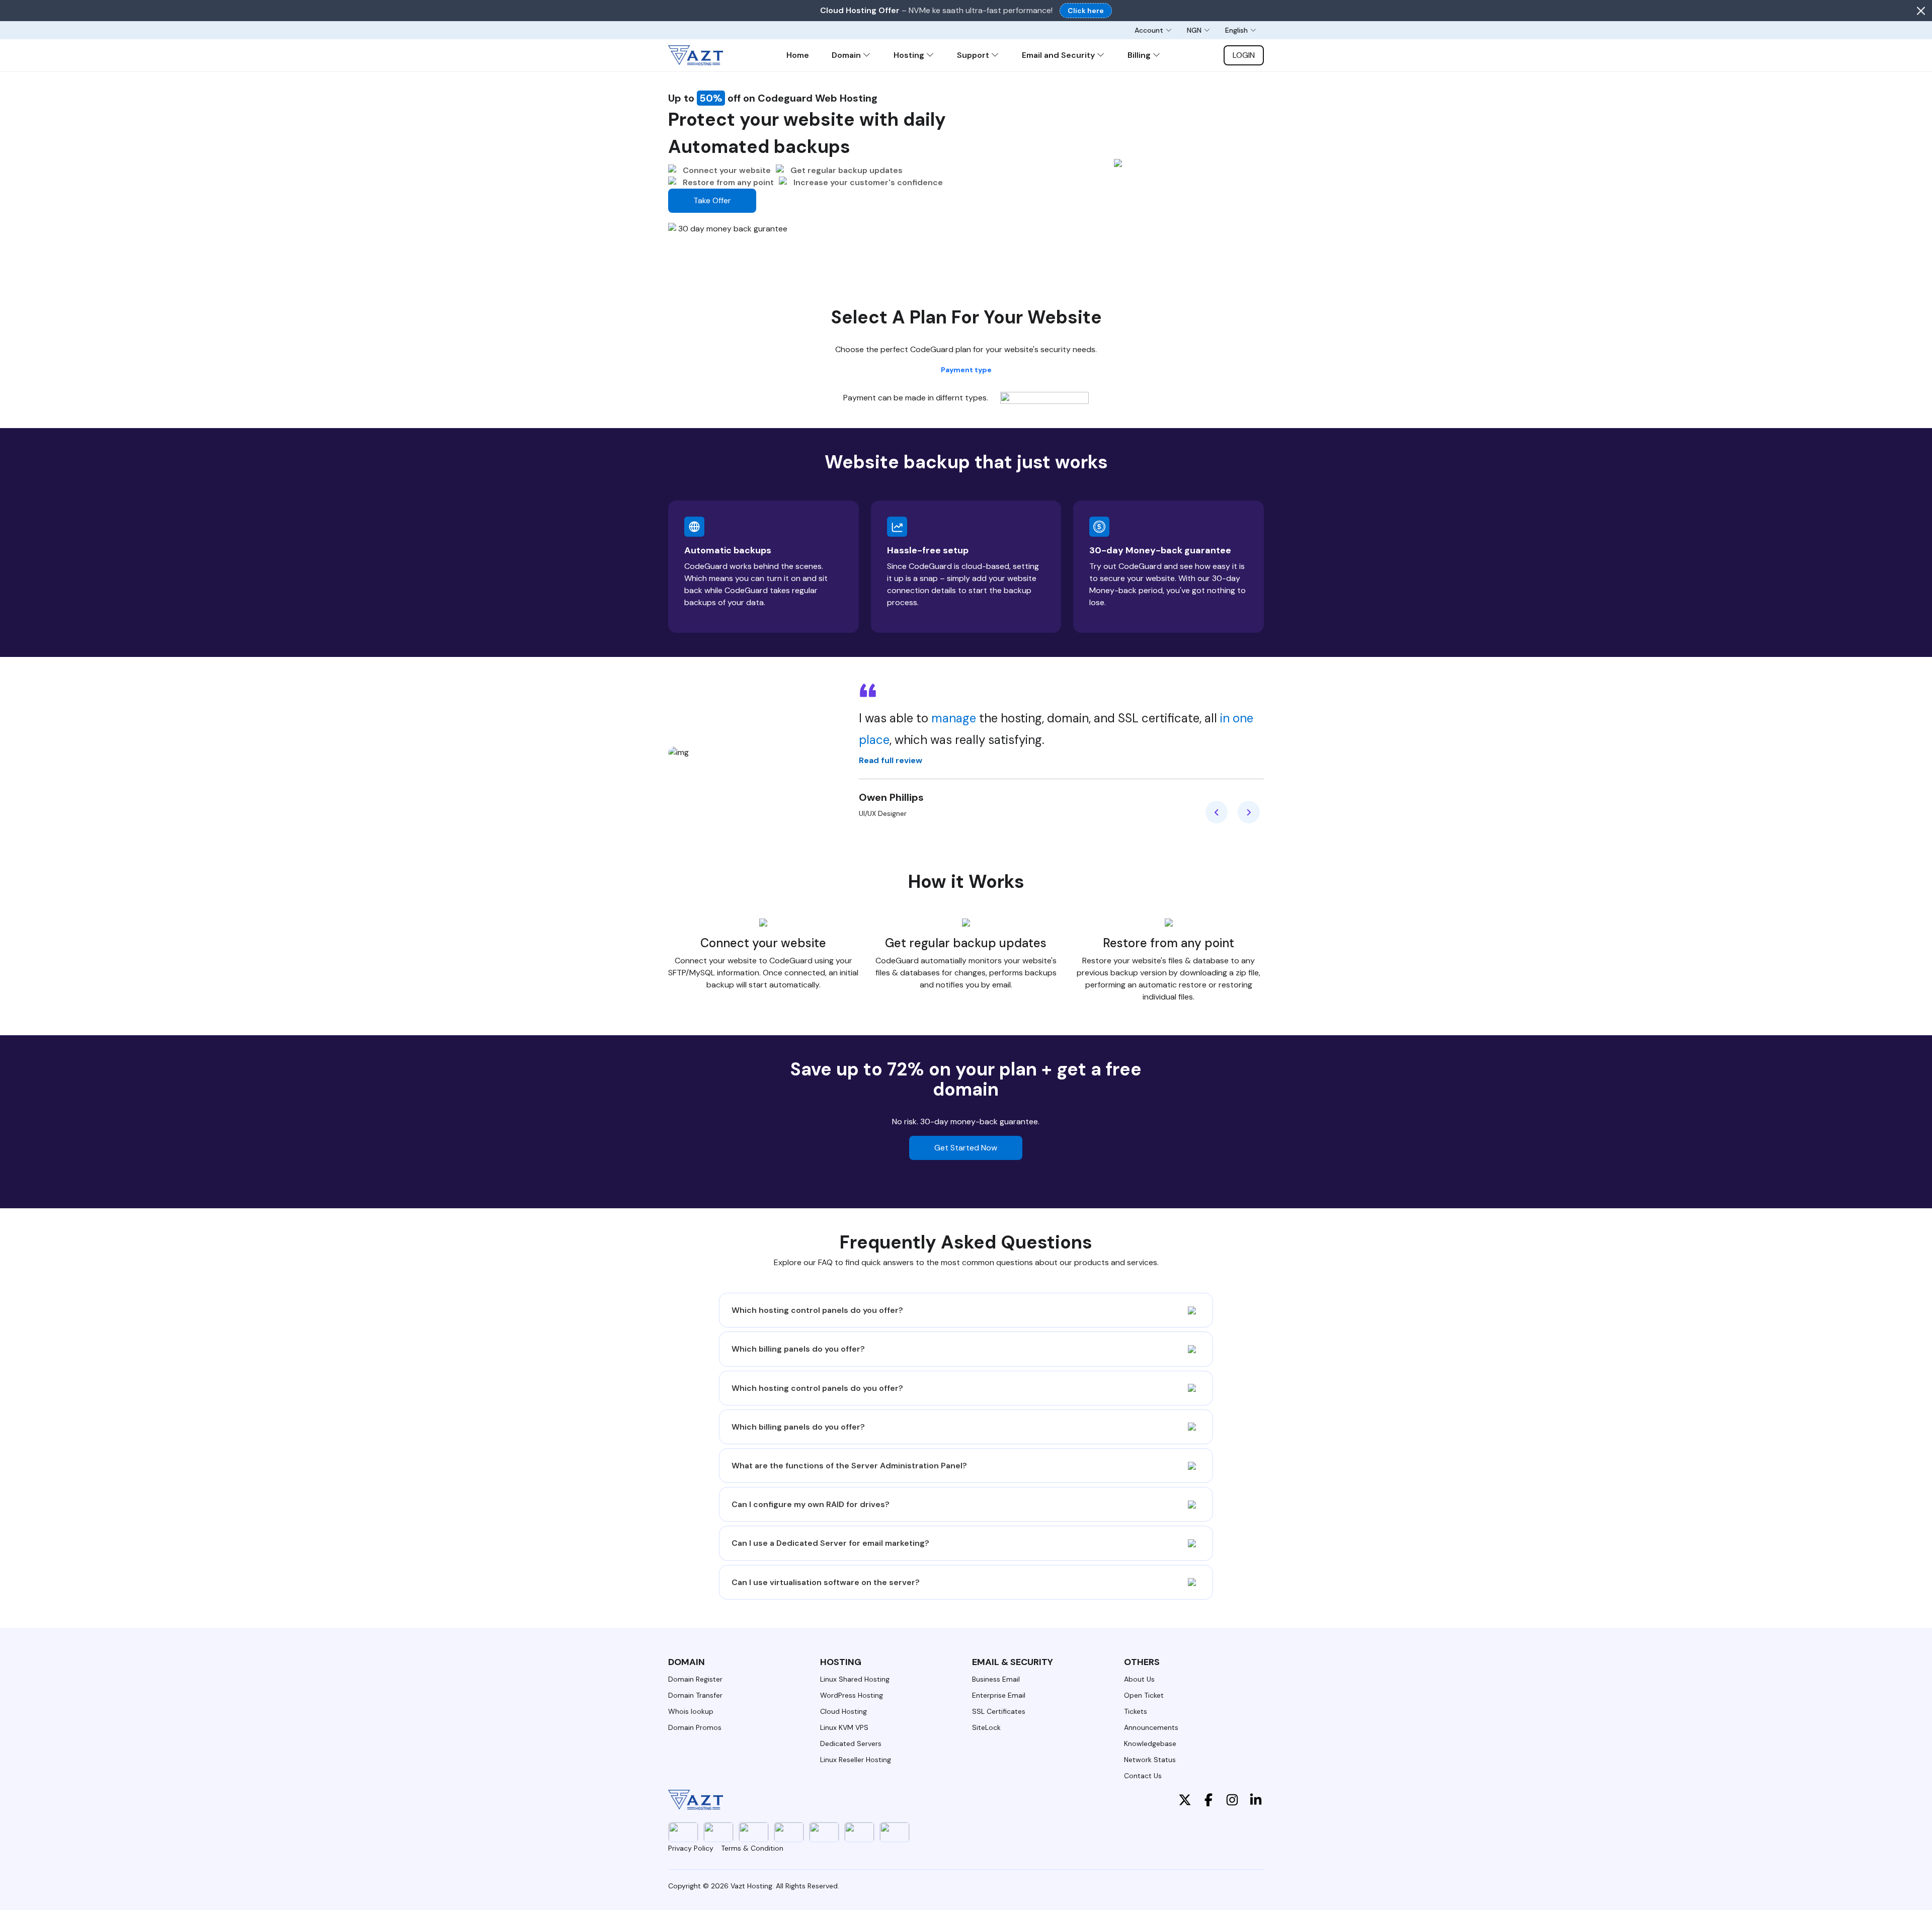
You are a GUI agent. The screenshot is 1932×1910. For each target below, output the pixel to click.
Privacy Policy (691, 1848)
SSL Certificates (999, 1711)
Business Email (996, 1679)
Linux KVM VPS (844, 1727)
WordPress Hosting (852, 1695)
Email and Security (1059, 55)
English (1236, 30)
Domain (847, 55)
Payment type (966, 370)
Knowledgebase (1150, 1743)
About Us (1139, 1679)
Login (1244, 55)
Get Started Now (966, 1148)
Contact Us (1143, 1776)
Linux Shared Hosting (855, 1679)
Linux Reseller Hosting (856, 1760)
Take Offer (712, 200)
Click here (1086, 11)
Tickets (1136, 1711)
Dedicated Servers (851, 1743)
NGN (1194, 30)
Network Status (1150, 1760)
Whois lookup (691, 1711)
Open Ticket (1144, 1695)
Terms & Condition (752, 1848)
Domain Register (695, 1679)
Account (1149, 30)
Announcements (1151, 1727)
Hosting (910, 55)
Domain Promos (695, 1727)
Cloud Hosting (843, 1711)
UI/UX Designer (883, 813)
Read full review (891, 760)
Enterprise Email (999, 1695)
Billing (1140, 55)
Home (798, 55)
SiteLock (986, 1727)
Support (974, 55)
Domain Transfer (695, 1695)
